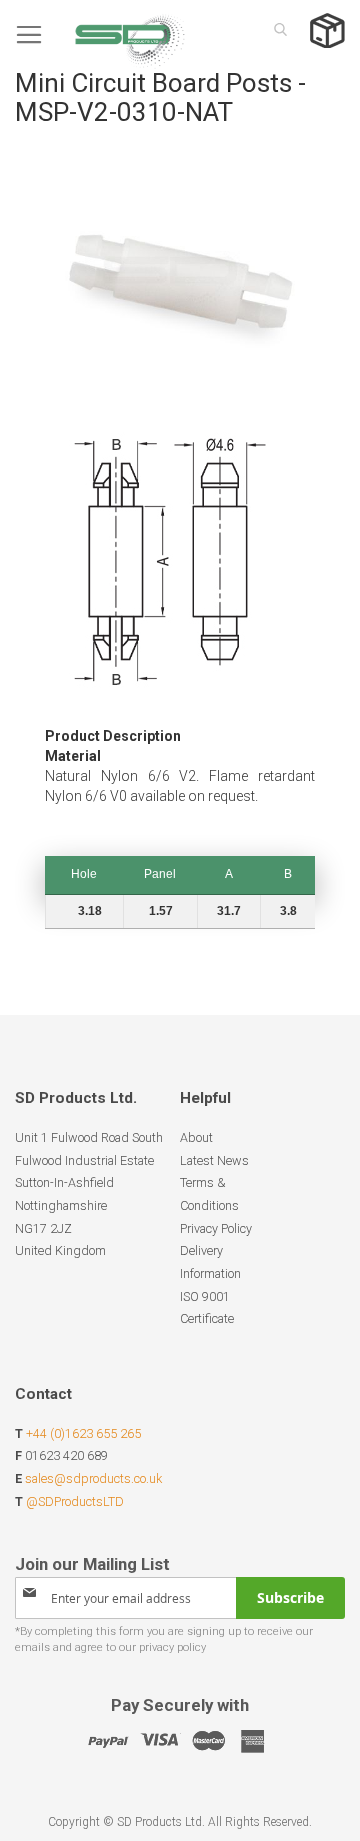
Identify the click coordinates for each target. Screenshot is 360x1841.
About (196, 1137)
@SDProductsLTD (75, 1501)
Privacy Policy (216, 1228)
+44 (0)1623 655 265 (83, 1433)
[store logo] (100, 34)
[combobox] (275, 29)
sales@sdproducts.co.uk (93, 1478)
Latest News (214, 1160)
